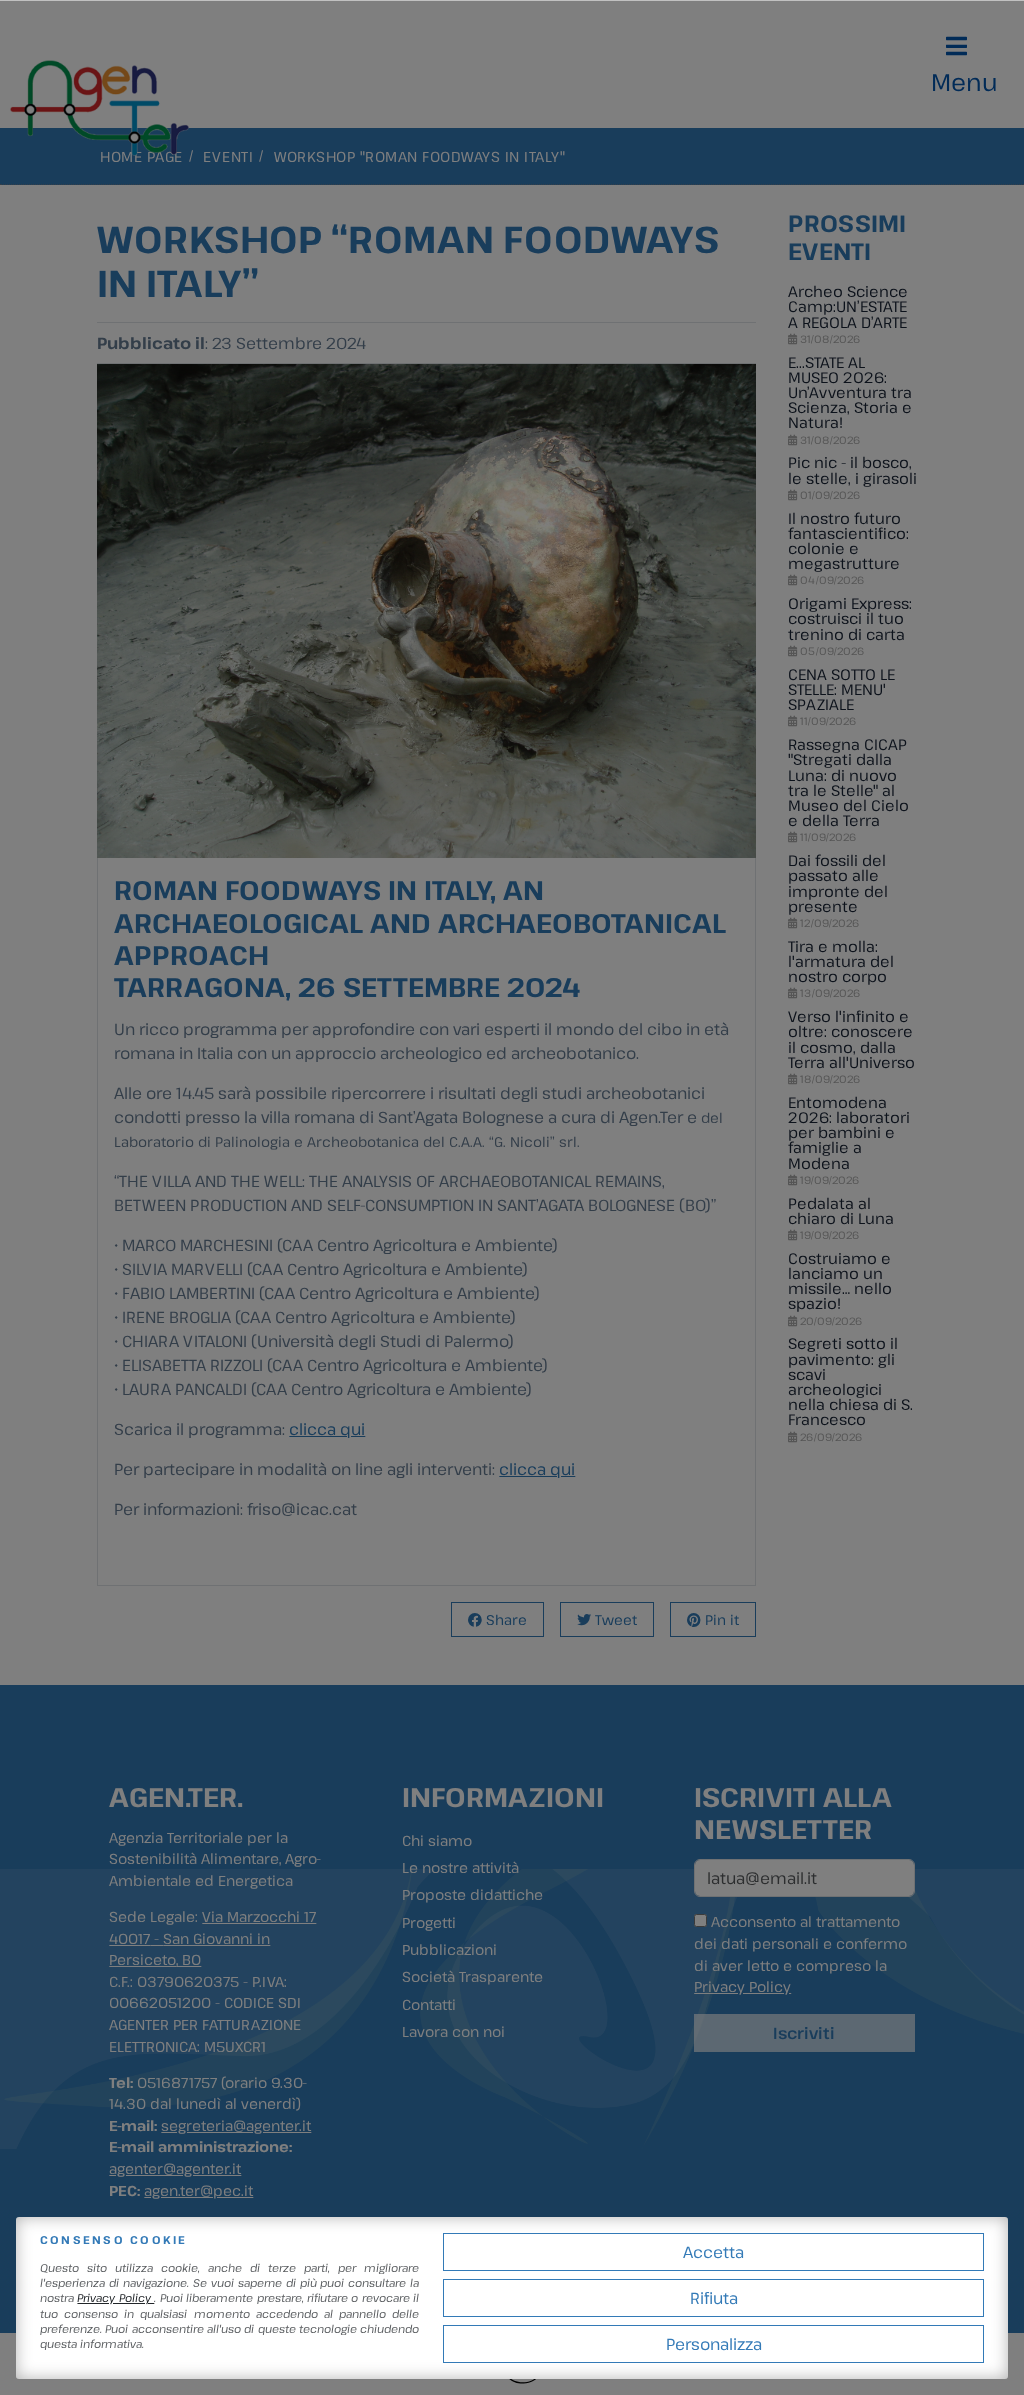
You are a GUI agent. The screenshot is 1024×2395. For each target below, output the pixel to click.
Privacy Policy (115, 2297)
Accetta (713, 2252)
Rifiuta (714, 2298)
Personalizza (714, 2344)
